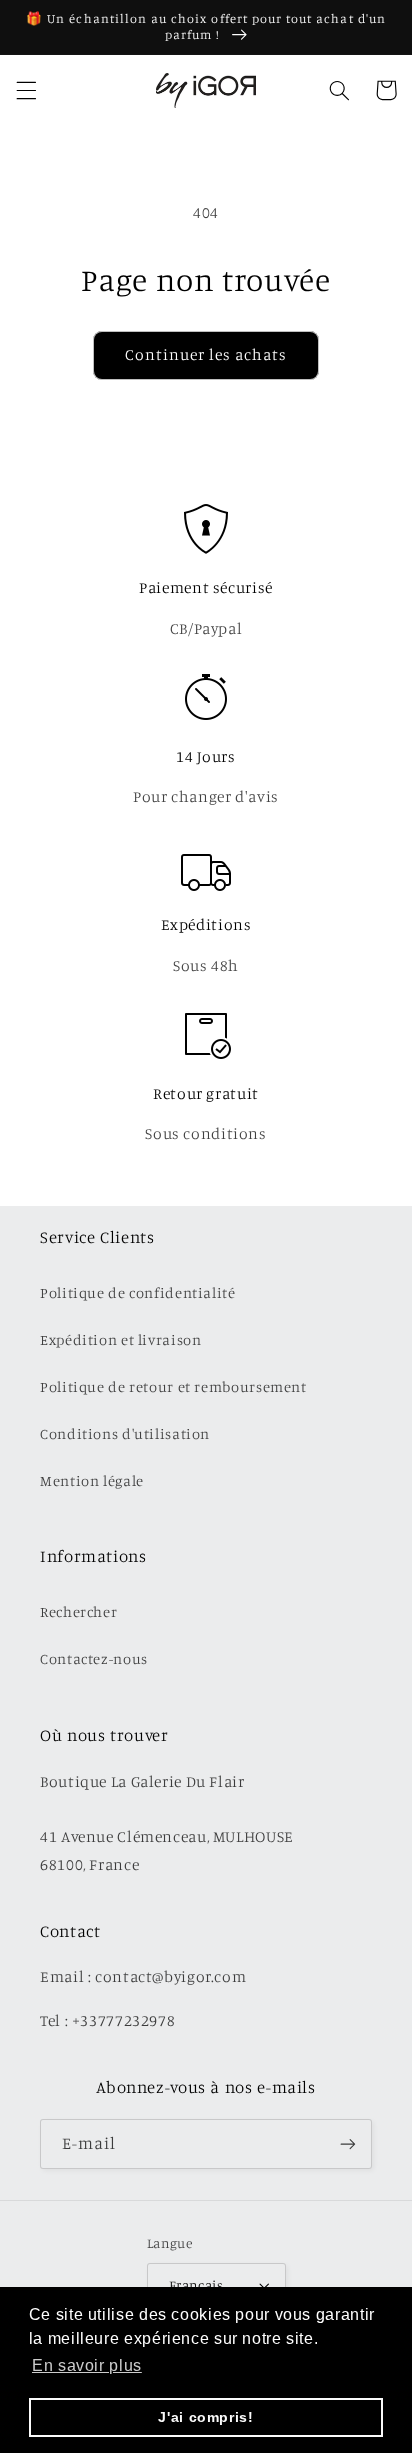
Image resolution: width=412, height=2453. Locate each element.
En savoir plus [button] (87, 2365)
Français (196, 2285)
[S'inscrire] (348, 2143)
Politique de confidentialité (138, 1292)
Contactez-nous (94, 1658)
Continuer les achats (206, 354)
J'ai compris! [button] (205, 2417)
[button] (26, 90)
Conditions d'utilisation (125, 1433)
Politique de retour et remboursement (173, 1386)
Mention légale (92, 1480)
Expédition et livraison (121, 1339)
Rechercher (78, 1611)
